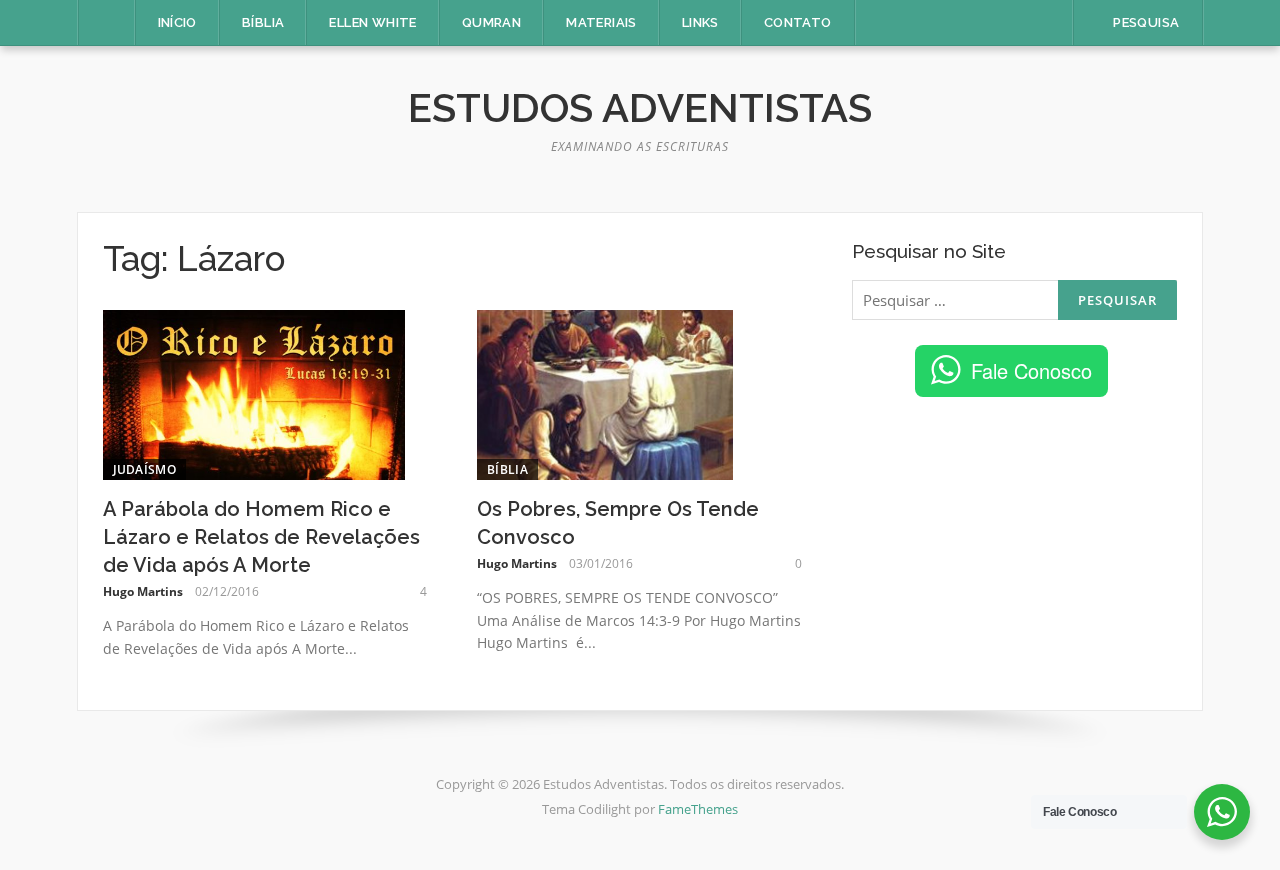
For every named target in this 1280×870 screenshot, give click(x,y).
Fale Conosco (1031, 370)
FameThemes (698, 809)
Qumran (491, 22)
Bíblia (263, 22)
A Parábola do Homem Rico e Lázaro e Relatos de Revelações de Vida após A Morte (261, 537)
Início (177, 22)
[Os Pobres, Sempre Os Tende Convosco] (605, 393)
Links (700, 22)
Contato (798, 22)
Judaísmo (144, 469)
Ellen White (372, 22)
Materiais (601, 22)
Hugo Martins (143, 591)
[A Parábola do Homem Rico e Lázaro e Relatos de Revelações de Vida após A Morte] (254, 393)
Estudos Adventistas (640, 107)
